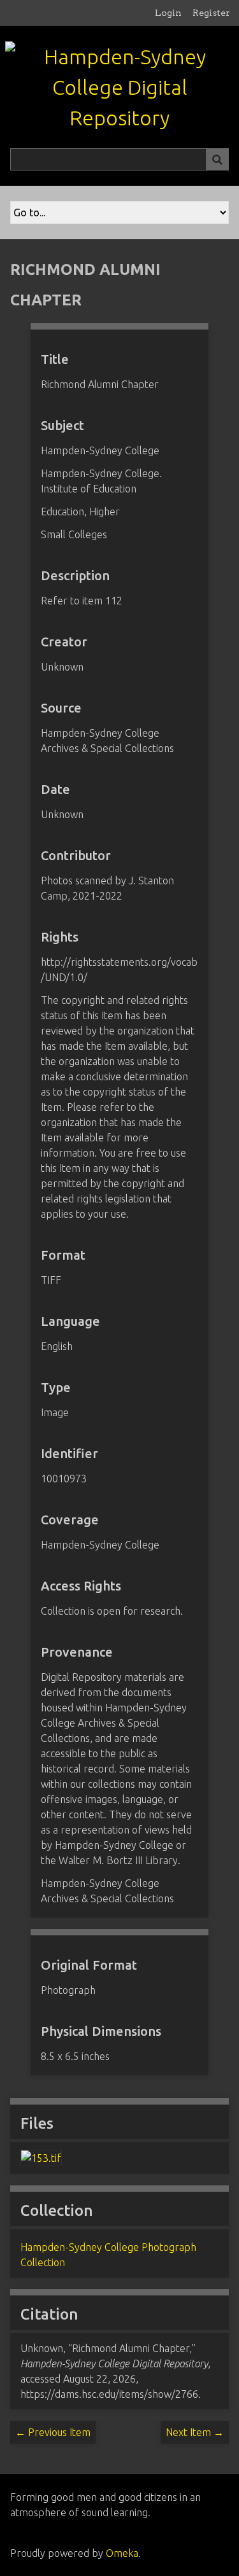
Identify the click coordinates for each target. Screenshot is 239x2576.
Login (168, 13)
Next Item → (195, 2432)
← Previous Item (53, 2432)
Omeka (122, 2553)
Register (211, 13)
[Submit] (217, 159)
